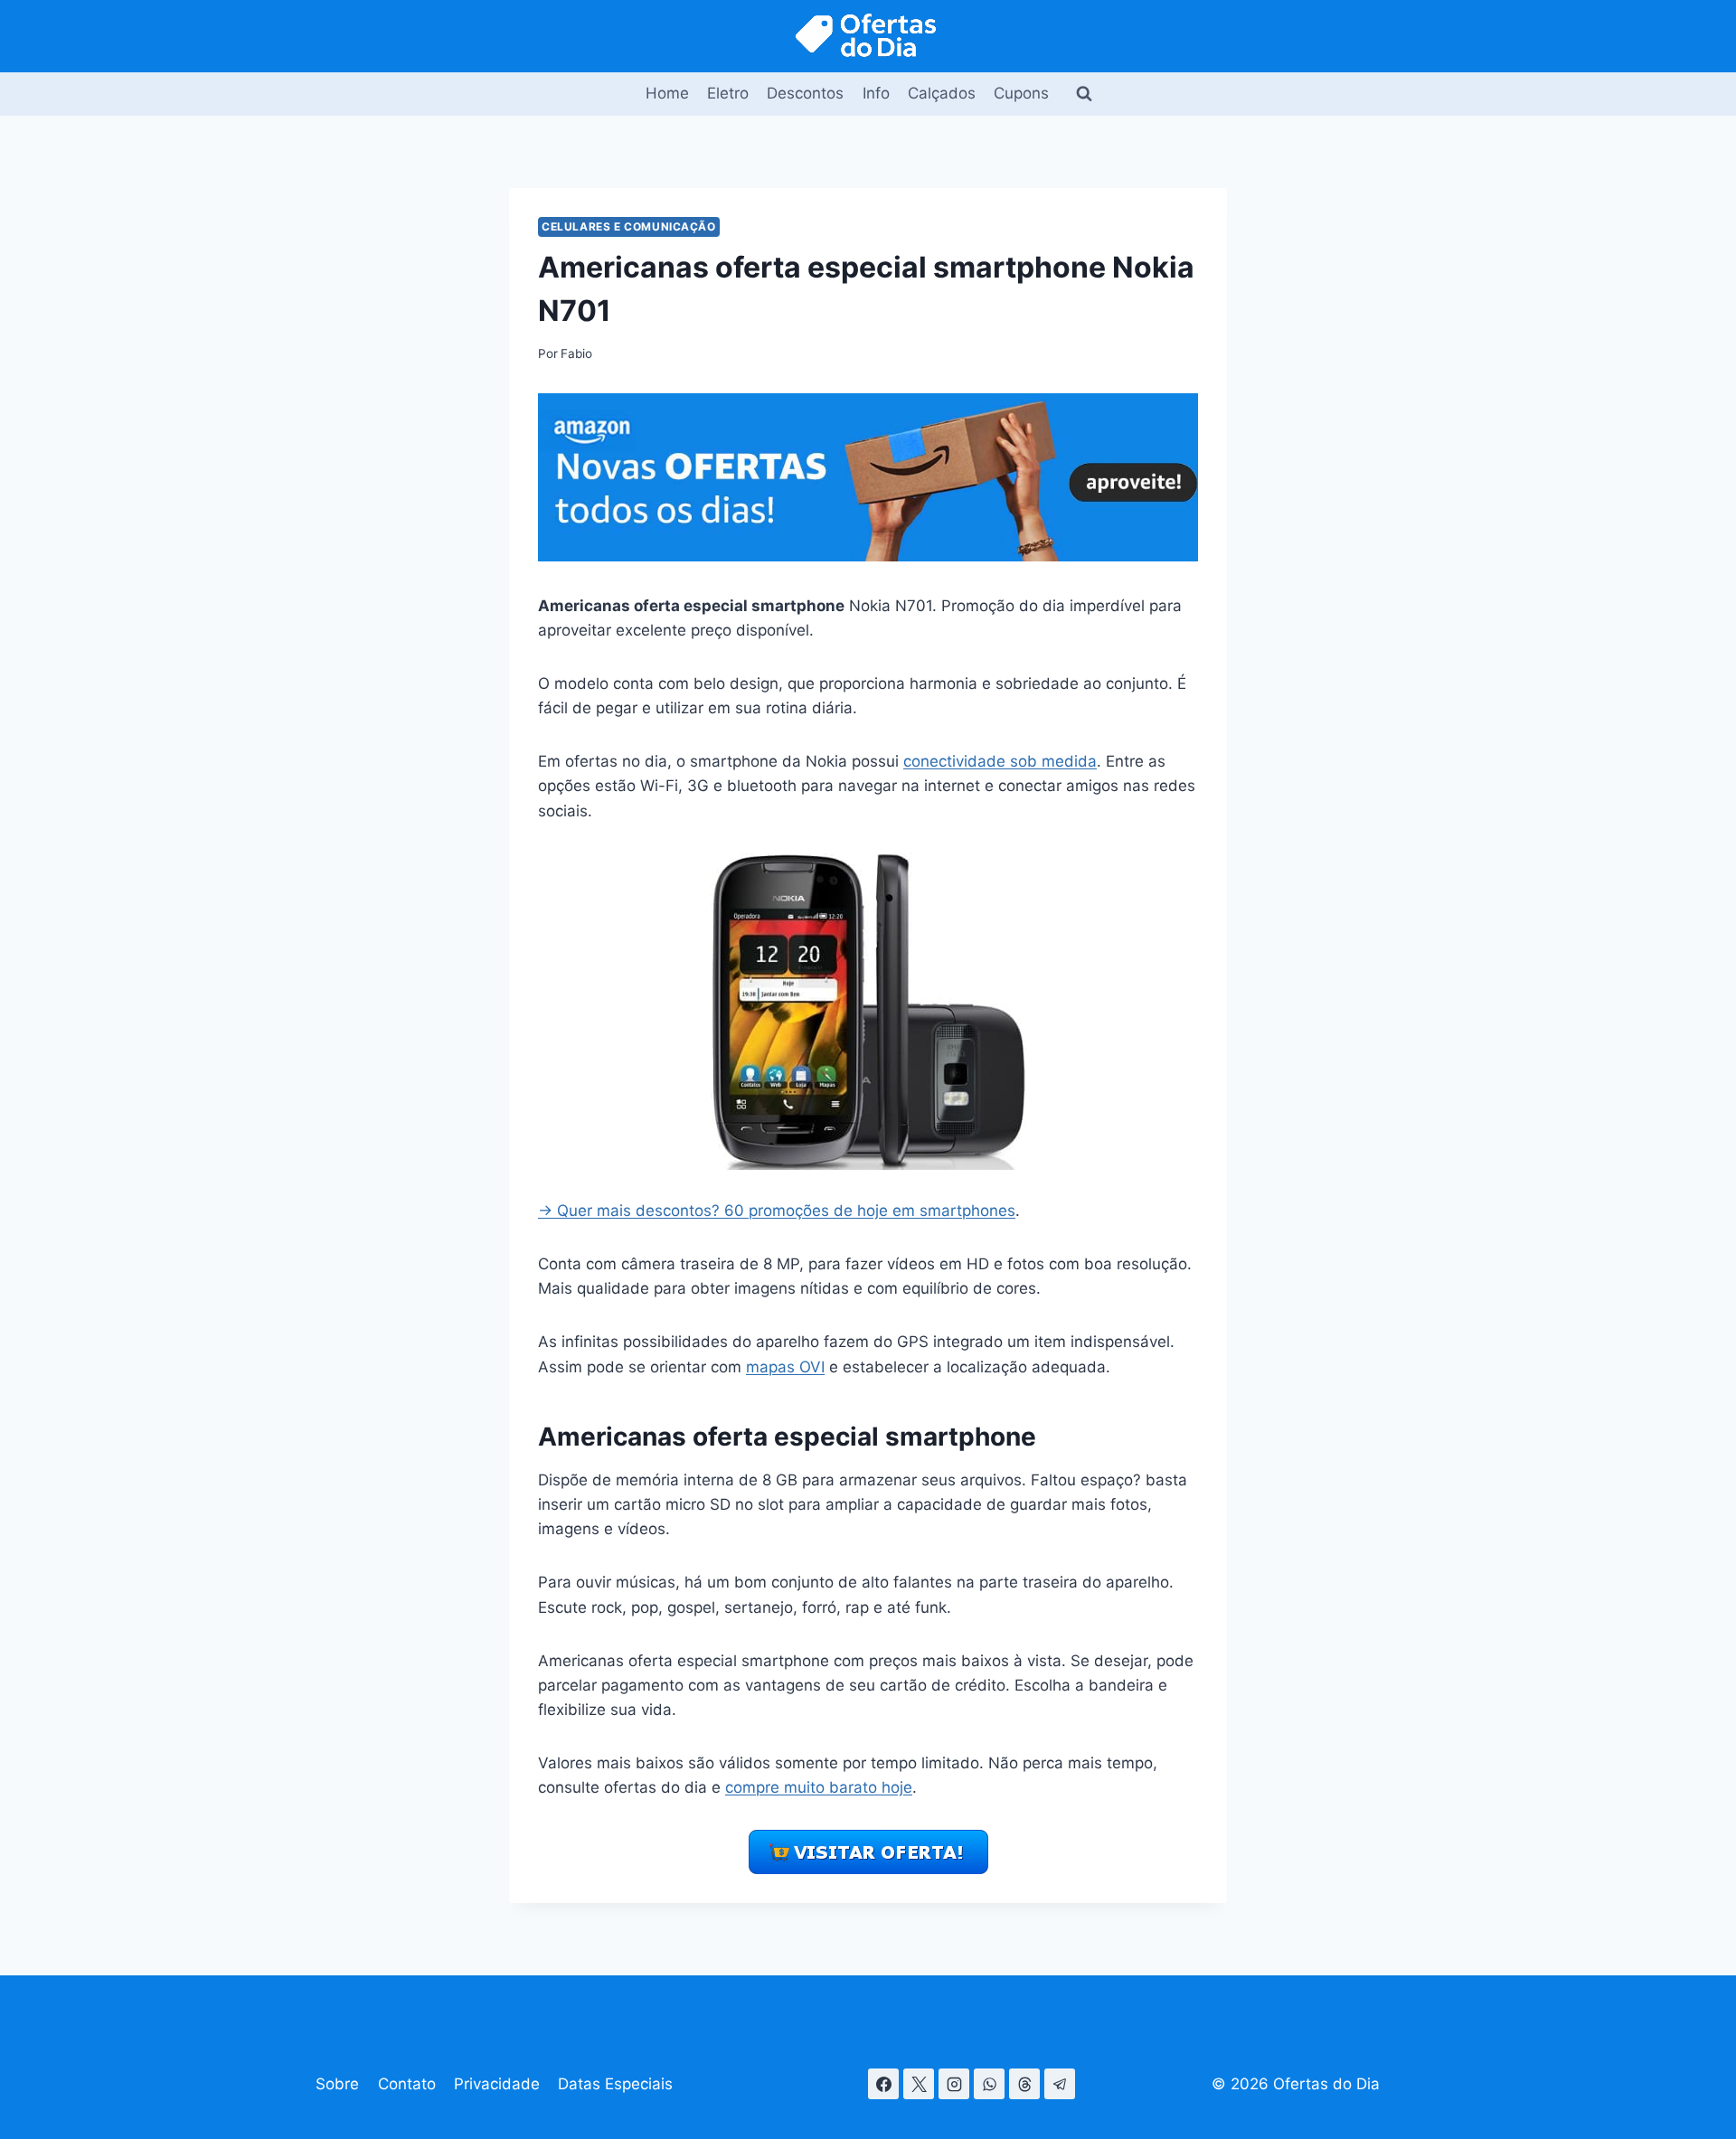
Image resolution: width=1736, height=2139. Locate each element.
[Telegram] (1060, 2084)
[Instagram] (954, 2084)
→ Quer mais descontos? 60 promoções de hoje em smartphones (777, 1211)
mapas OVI (785, 1367)
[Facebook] (883, 2084)
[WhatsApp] (989, 2084)
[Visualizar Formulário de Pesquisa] (1084, 94)
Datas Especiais (615, 2084)
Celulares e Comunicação (629, 226)
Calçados (942, 93)
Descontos (805, 93)
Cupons (1021, 93)
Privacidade (497, 2084)
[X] (919, 2084)
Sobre (337, 2084)
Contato (407, 2084)
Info (876, 93)
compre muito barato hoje (819, 1787)
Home (667, 93)
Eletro (728, 93)
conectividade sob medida (1000, 761)
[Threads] (1024, 2084)
